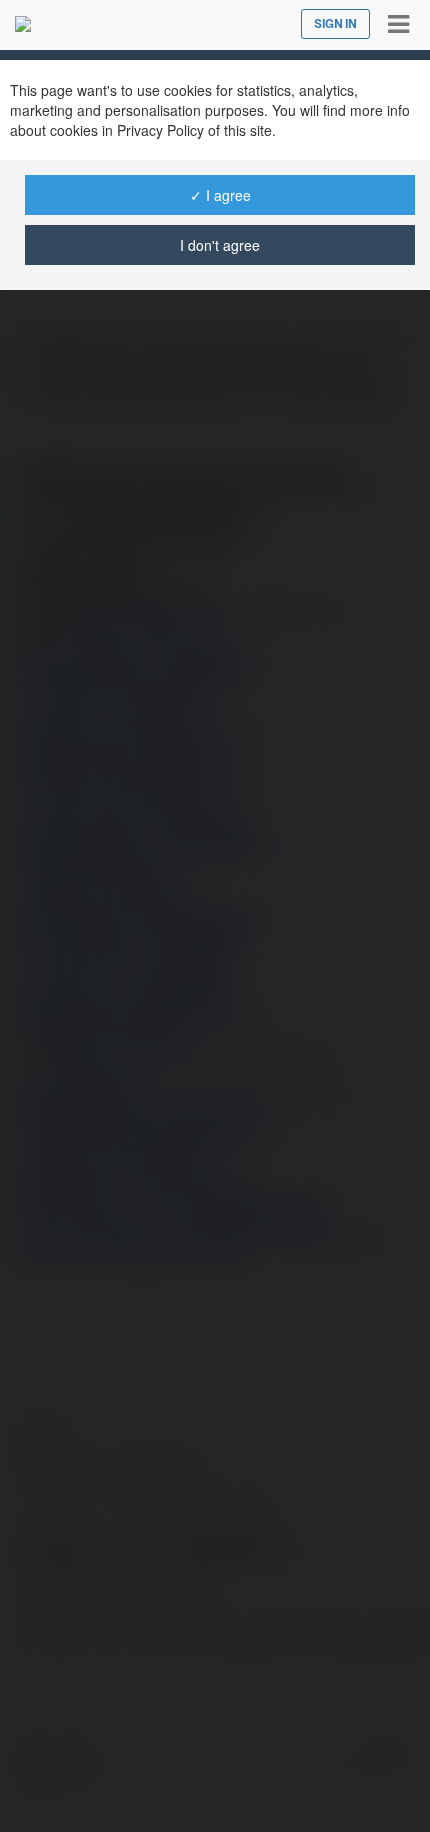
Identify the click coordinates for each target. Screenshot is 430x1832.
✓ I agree (220, 195)
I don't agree (220, 245)
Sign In (335, 24)
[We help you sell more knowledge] (23, 24)
